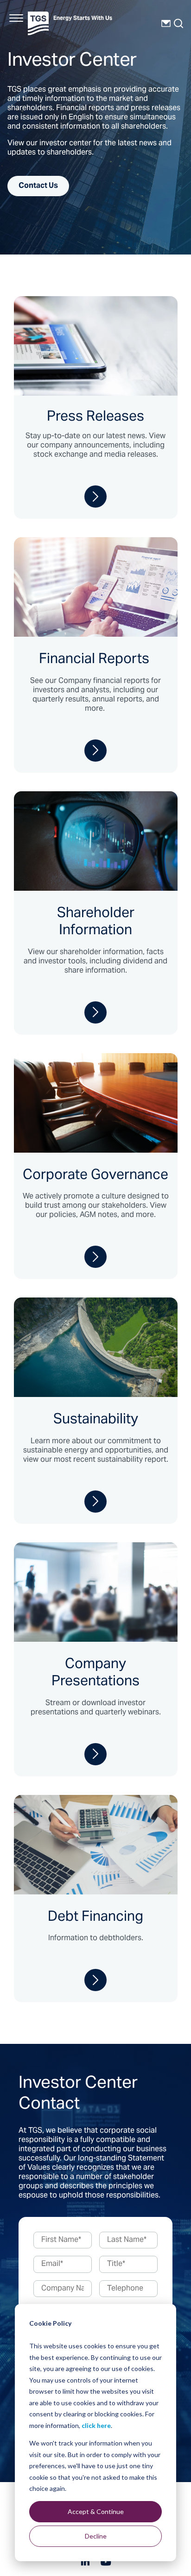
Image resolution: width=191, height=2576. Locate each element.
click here (96, 2425)
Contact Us (38, 186)
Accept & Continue (96, 2511)
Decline (96, 2536)
